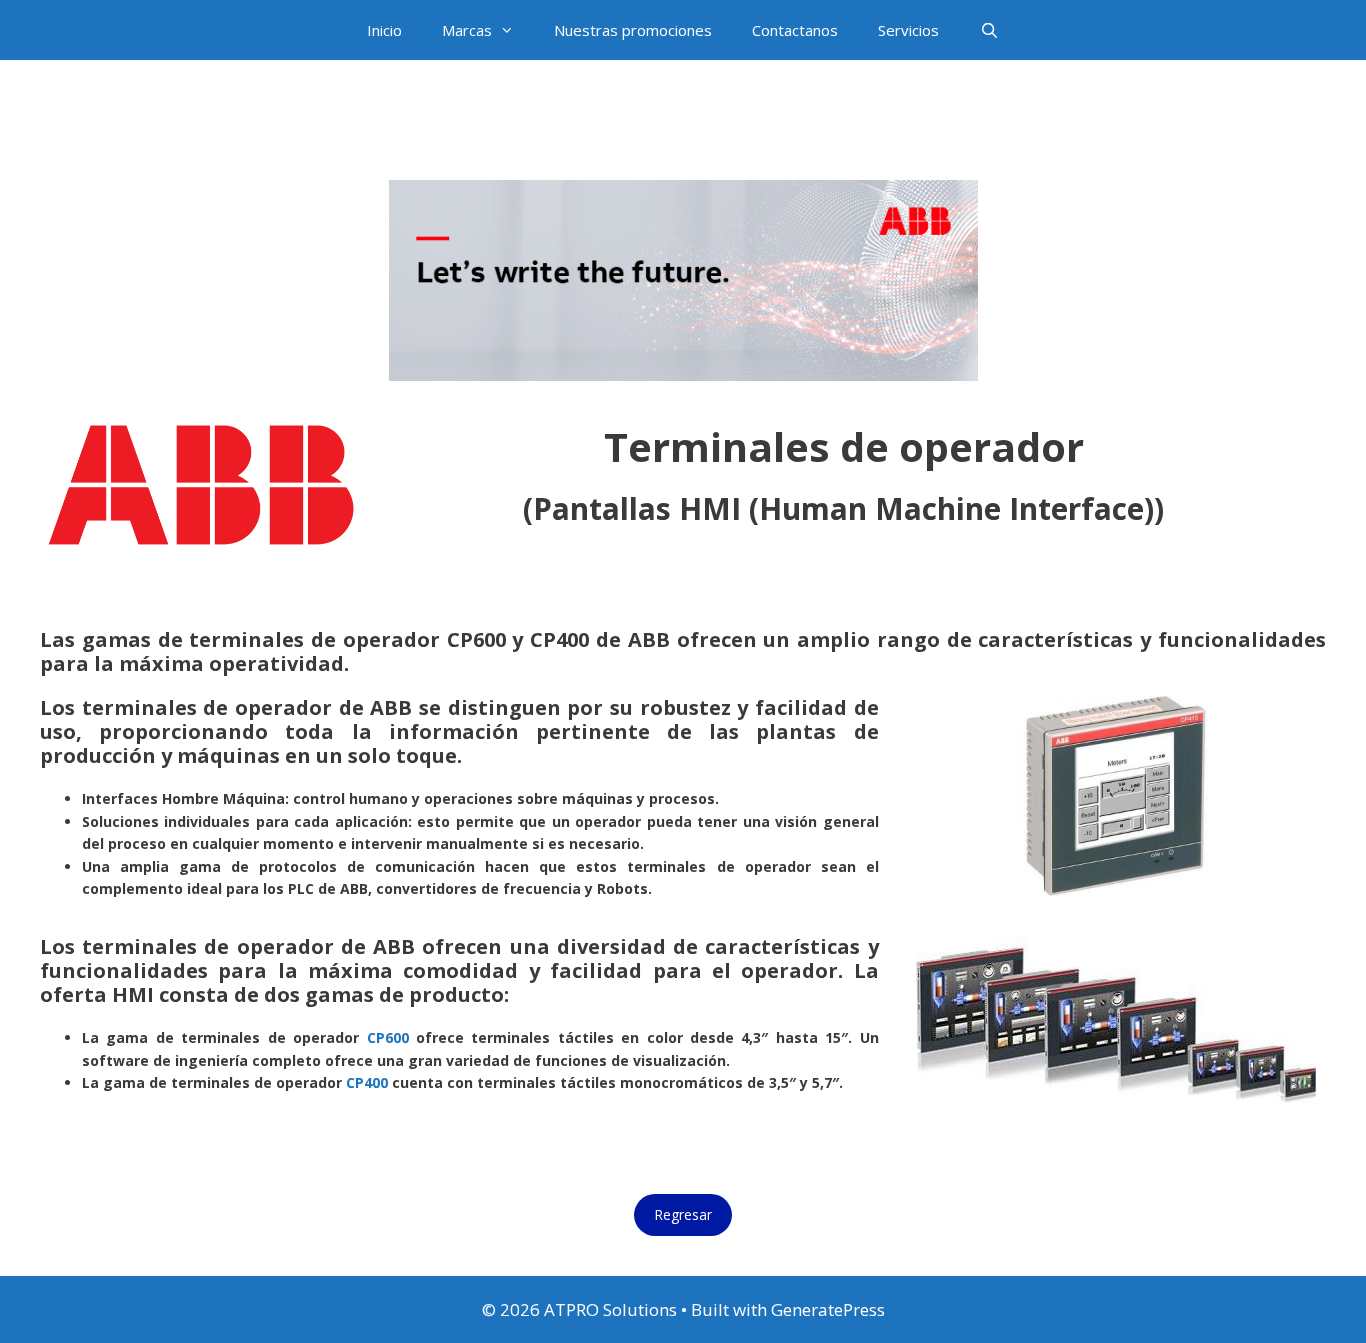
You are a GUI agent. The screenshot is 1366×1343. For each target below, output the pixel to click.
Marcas (467, 30)
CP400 (367, 1082)
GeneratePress (828, 1309)
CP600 (388, 1037)
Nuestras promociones (633, 30)
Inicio (384, 30)
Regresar (683, 1214)
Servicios (908, 30)
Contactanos (795, 30)
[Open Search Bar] (988, 30)
